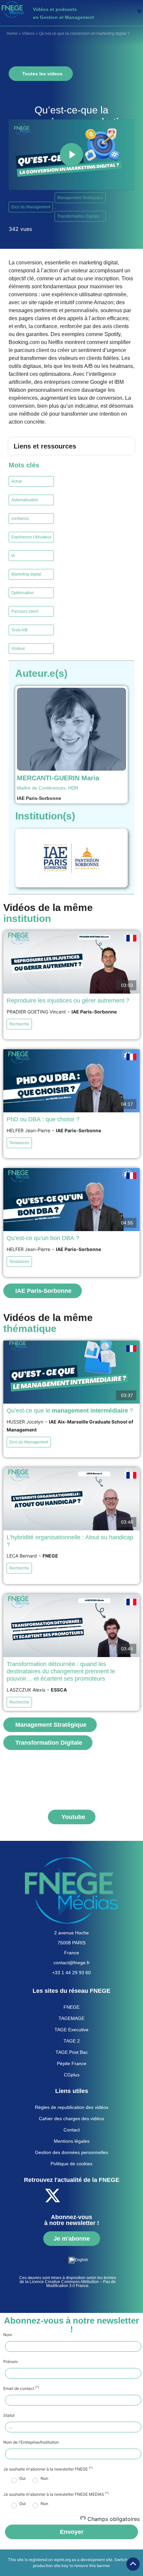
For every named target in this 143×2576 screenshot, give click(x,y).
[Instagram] (107, 2195)
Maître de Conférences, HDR (48, 788)
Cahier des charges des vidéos (71, 2119)
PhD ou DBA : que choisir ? (43, 1119)
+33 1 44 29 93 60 (71, 1973)
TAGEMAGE (71, 2018)
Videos (28, 34)
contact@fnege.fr (72, 1963)
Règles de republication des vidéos (72, 2107)
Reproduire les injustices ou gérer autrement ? (68, 1001)
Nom (8, 2335)
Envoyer (72, 2532)
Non (44, 2478)
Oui (22, 2478)
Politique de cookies (71, 2164)
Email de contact (21, 2389)
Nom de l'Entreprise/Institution (31, 2442)
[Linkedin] (89, 2195)
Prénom (10, 2362)
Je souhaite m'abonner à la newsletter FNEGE (48, 2469)
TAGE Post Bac (72, 2052)
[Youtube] (71, 2195)
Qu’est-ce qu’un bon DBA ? (43, 1238)
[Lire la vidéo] (71, 155)
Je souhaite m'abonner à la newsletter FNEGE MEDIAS (56, 2494)
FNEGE (71, 2007)
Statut (9, 2415)
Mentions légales (72, 2141)
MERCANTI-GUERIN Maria (58, 778)
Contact (72, 2130)
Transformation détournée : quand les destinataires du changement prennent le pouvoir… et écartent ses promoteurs (61, 1671)
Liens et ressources (45, 446)
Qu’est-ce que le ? (70, 1411)
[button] (140, 11)
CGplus (72, 2075)
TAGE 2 (72, 2041)
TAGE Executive (71, 2030)
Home (12, 34)
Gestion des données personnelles (71, 2152)
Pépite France (72, 2063)
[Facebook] (34, 2195)
